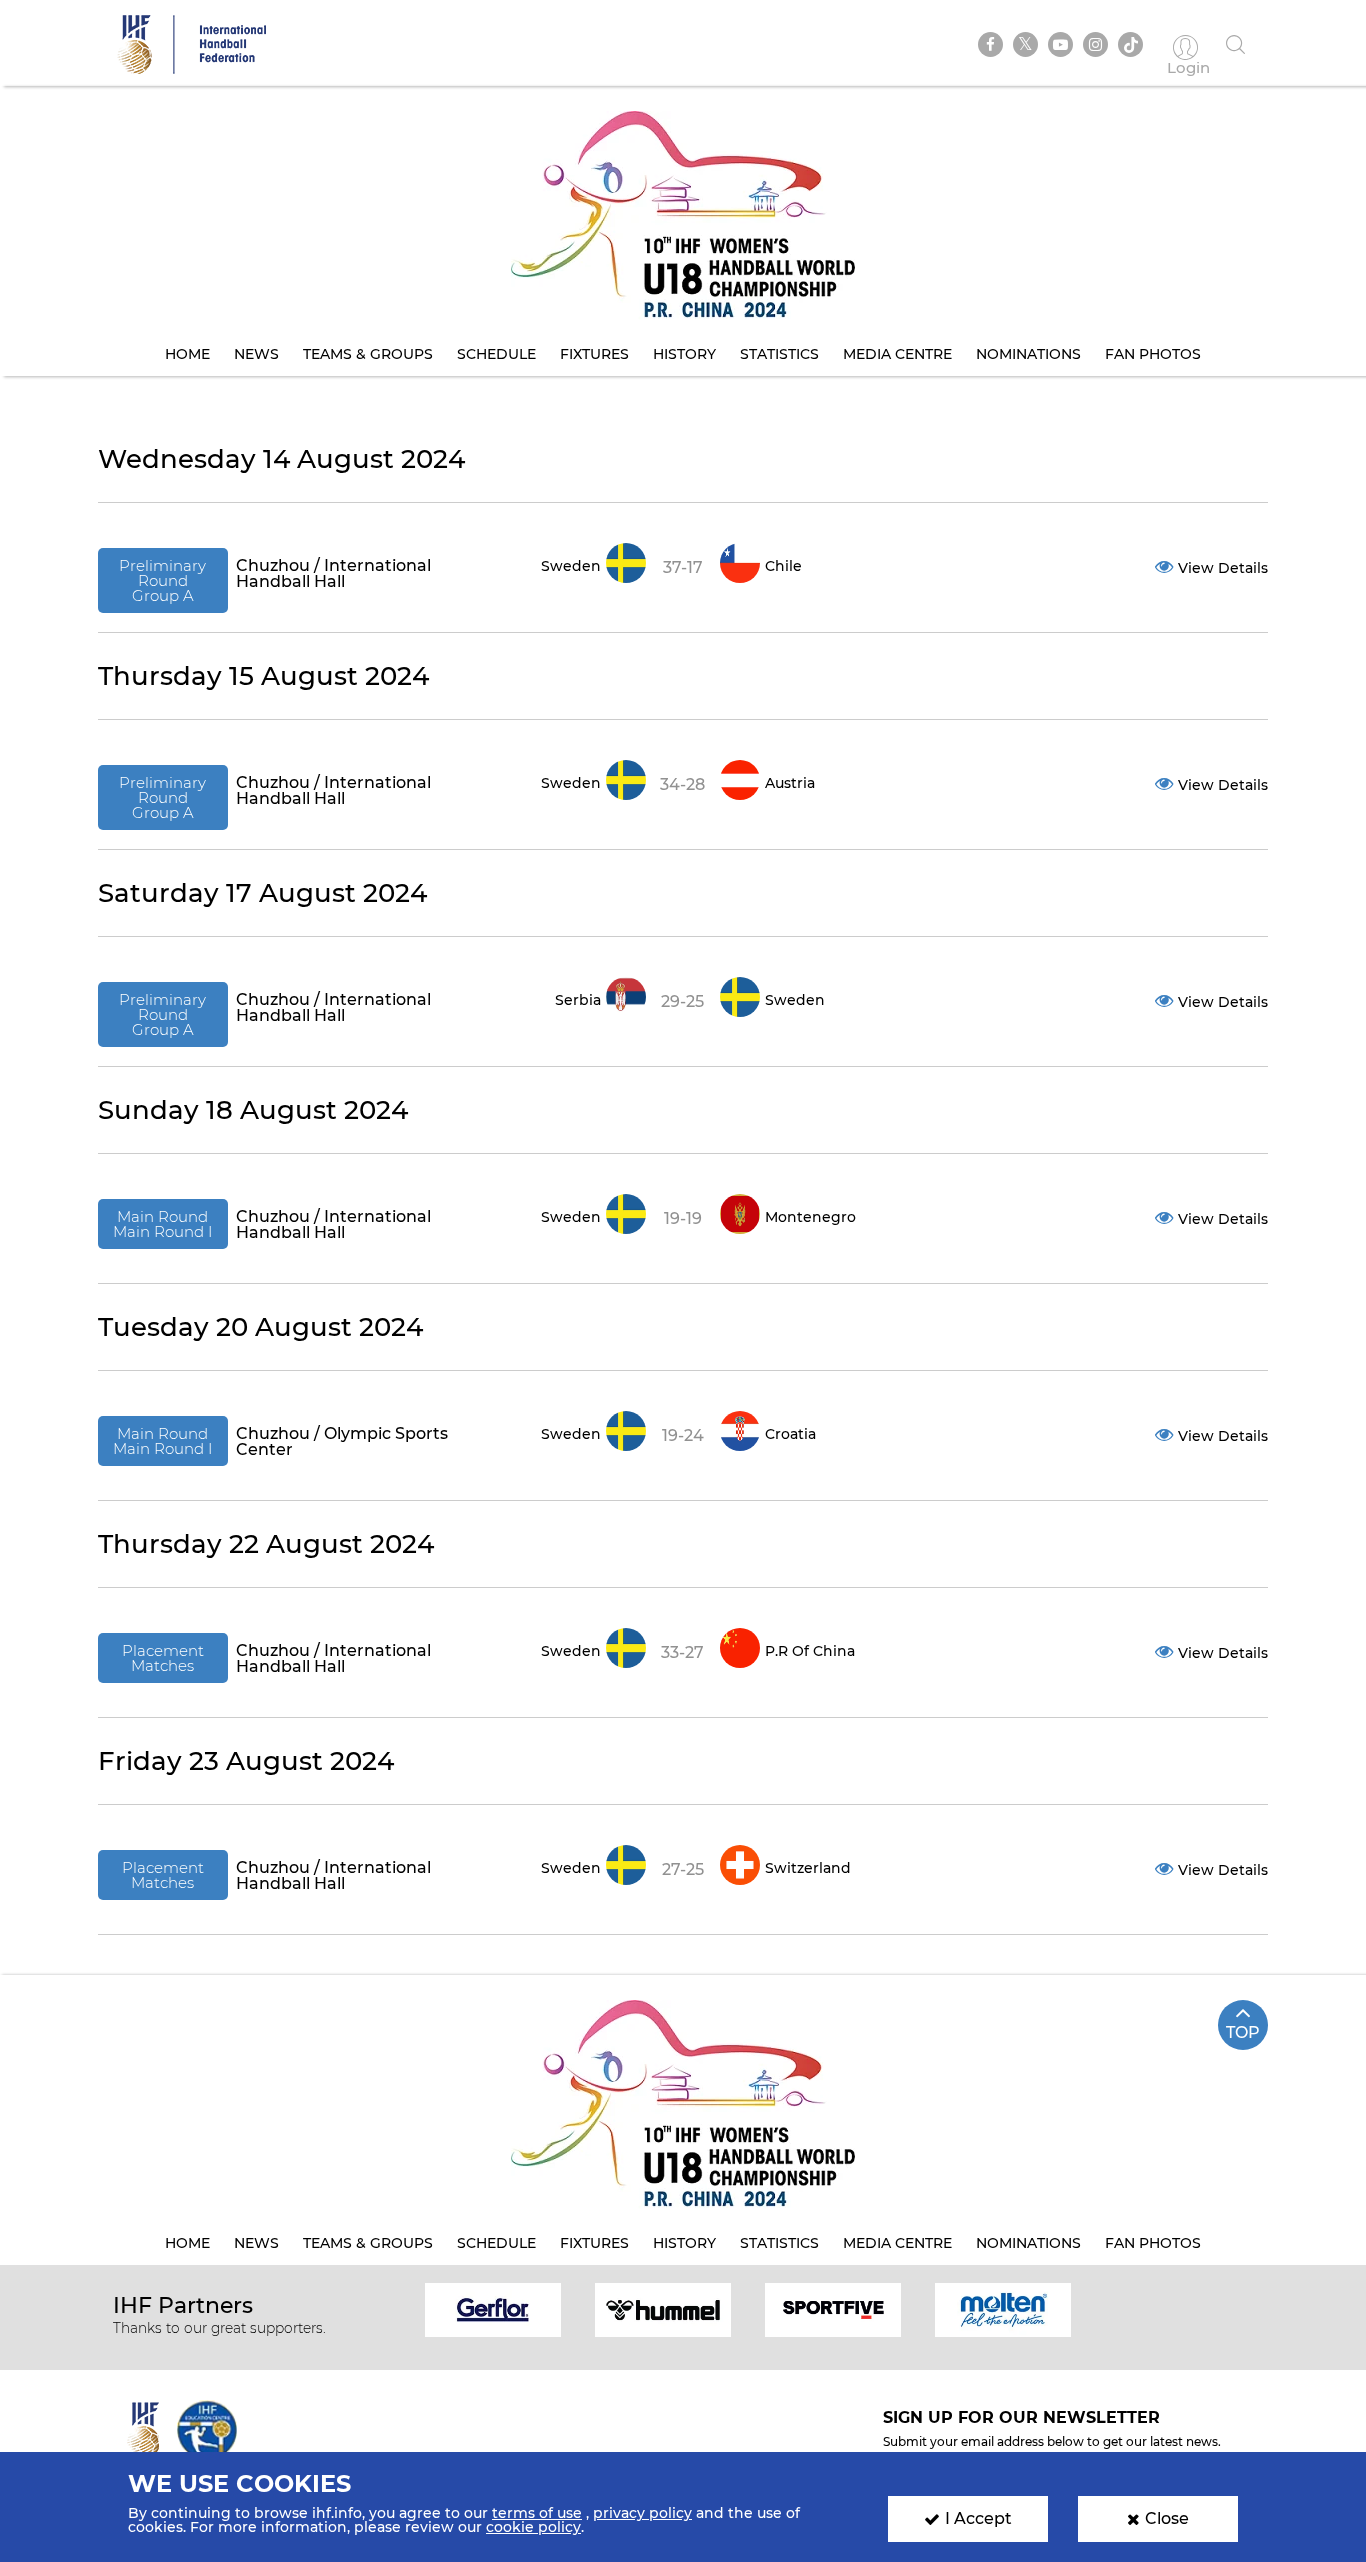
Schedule (496, 354)
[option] (493, 2308)
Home (187, 354)
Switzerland (808, 1868)
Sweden (571, 566)
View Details (1223, 568)
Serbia (578, 1000)
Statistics (779, 354)
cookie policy (533, 2527)
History (684, 354)
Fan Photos (1153, 354)
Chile (783, 566)
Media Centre (897, 354)
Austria (790, 783)
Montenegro (810, 1217)
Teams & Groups (368, 354)
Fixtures (594, 354)
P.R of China (810, 1651)
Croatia (790, 1434)
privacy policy (642, 2513)
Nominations (1028, 354)
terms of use (537, 2513)
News (256, 354)
